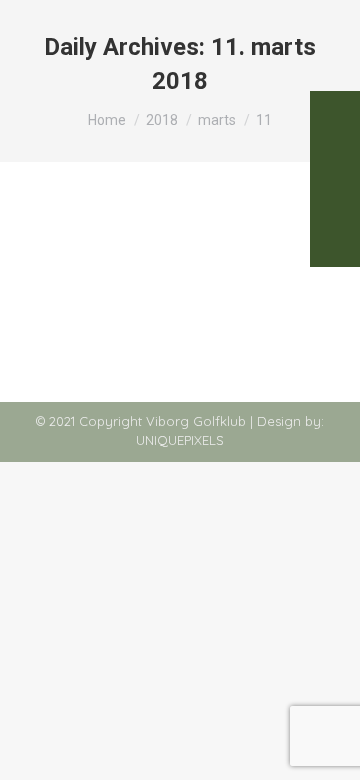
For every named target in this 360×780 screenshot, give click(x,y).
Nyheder (72, 261)
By (185, 261)
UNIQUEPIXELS (180, 440)
